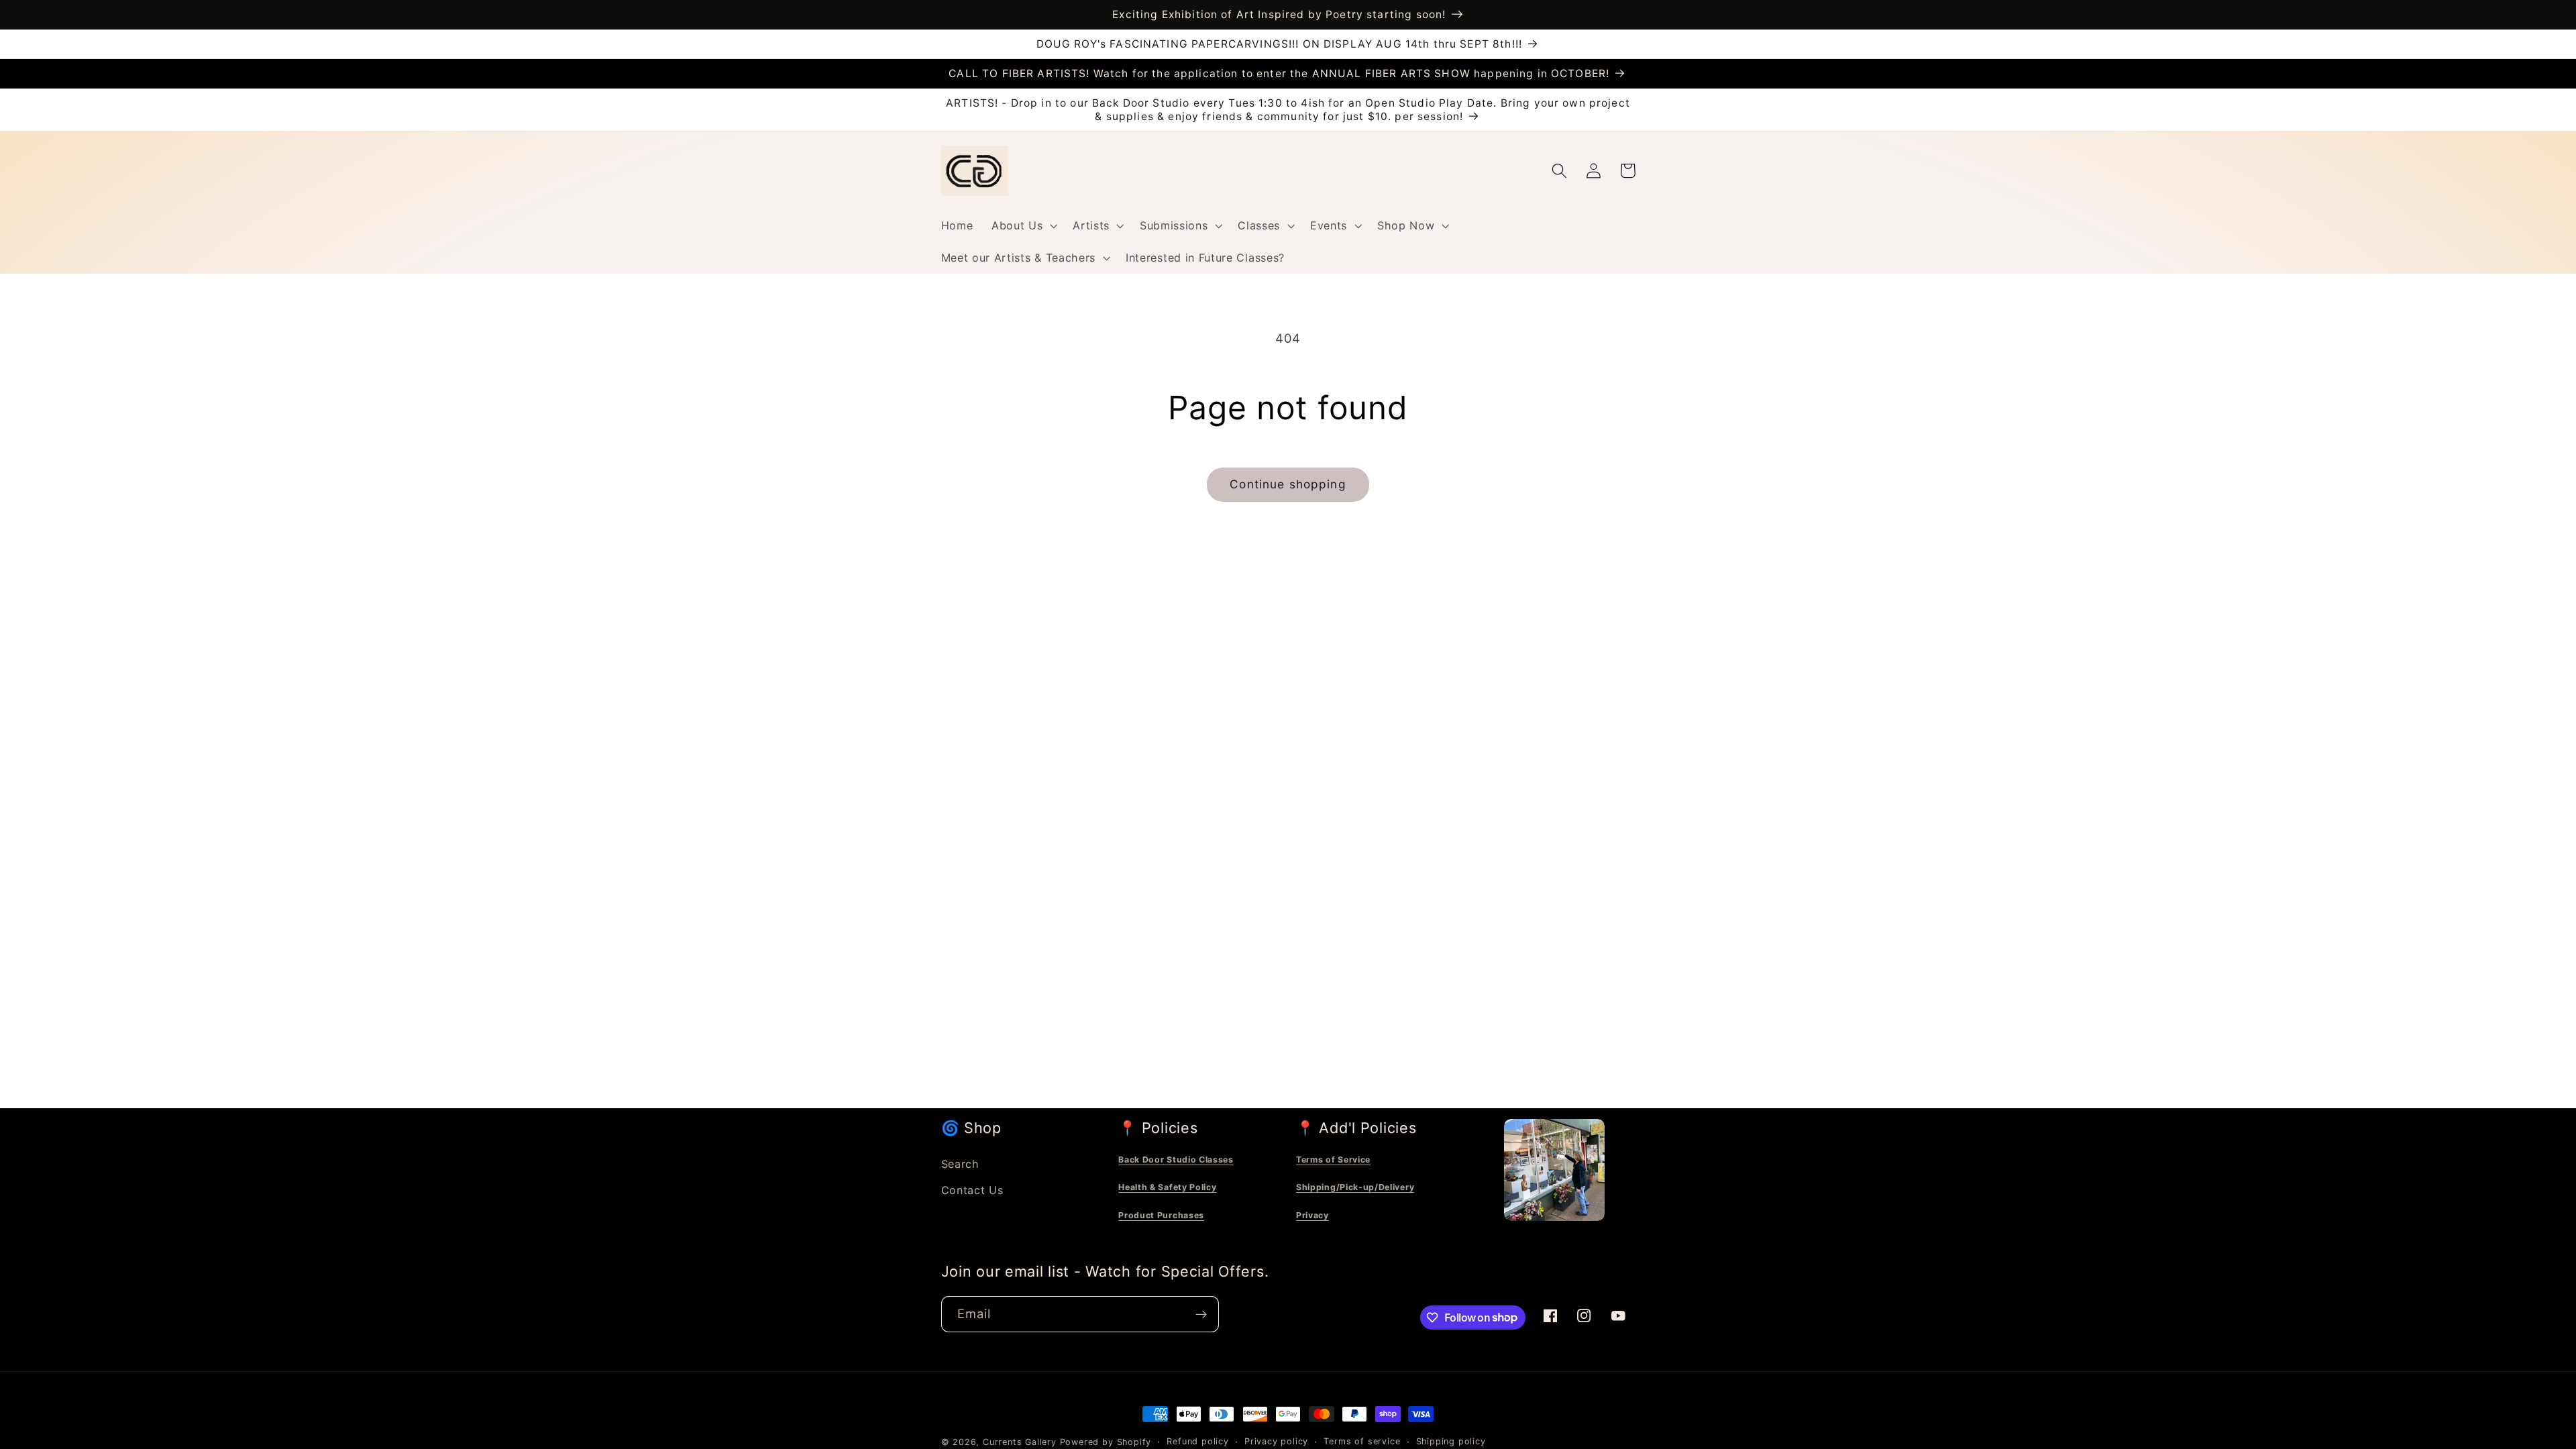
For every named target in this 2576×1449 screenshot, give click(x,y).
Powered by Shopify (1106, 1442)
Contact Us (972, 1190)
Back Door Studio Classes (1176, 1160)
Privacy (1312, 1215)
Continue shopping (1288, 484)
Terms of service (1362, 1441)
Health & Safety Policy (1167, 1187)
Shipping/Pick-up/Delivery (1355, 1187)
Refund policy (1197, 1441)
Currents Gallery (1020, 1442)
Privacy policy (1276, 1441)
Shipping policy (1451, 1441)
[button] (1023, 225)
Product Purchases (1161, 1215)
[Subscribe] (1201, 1314)
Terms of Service (1333, 1160)
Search (960, 1164)
